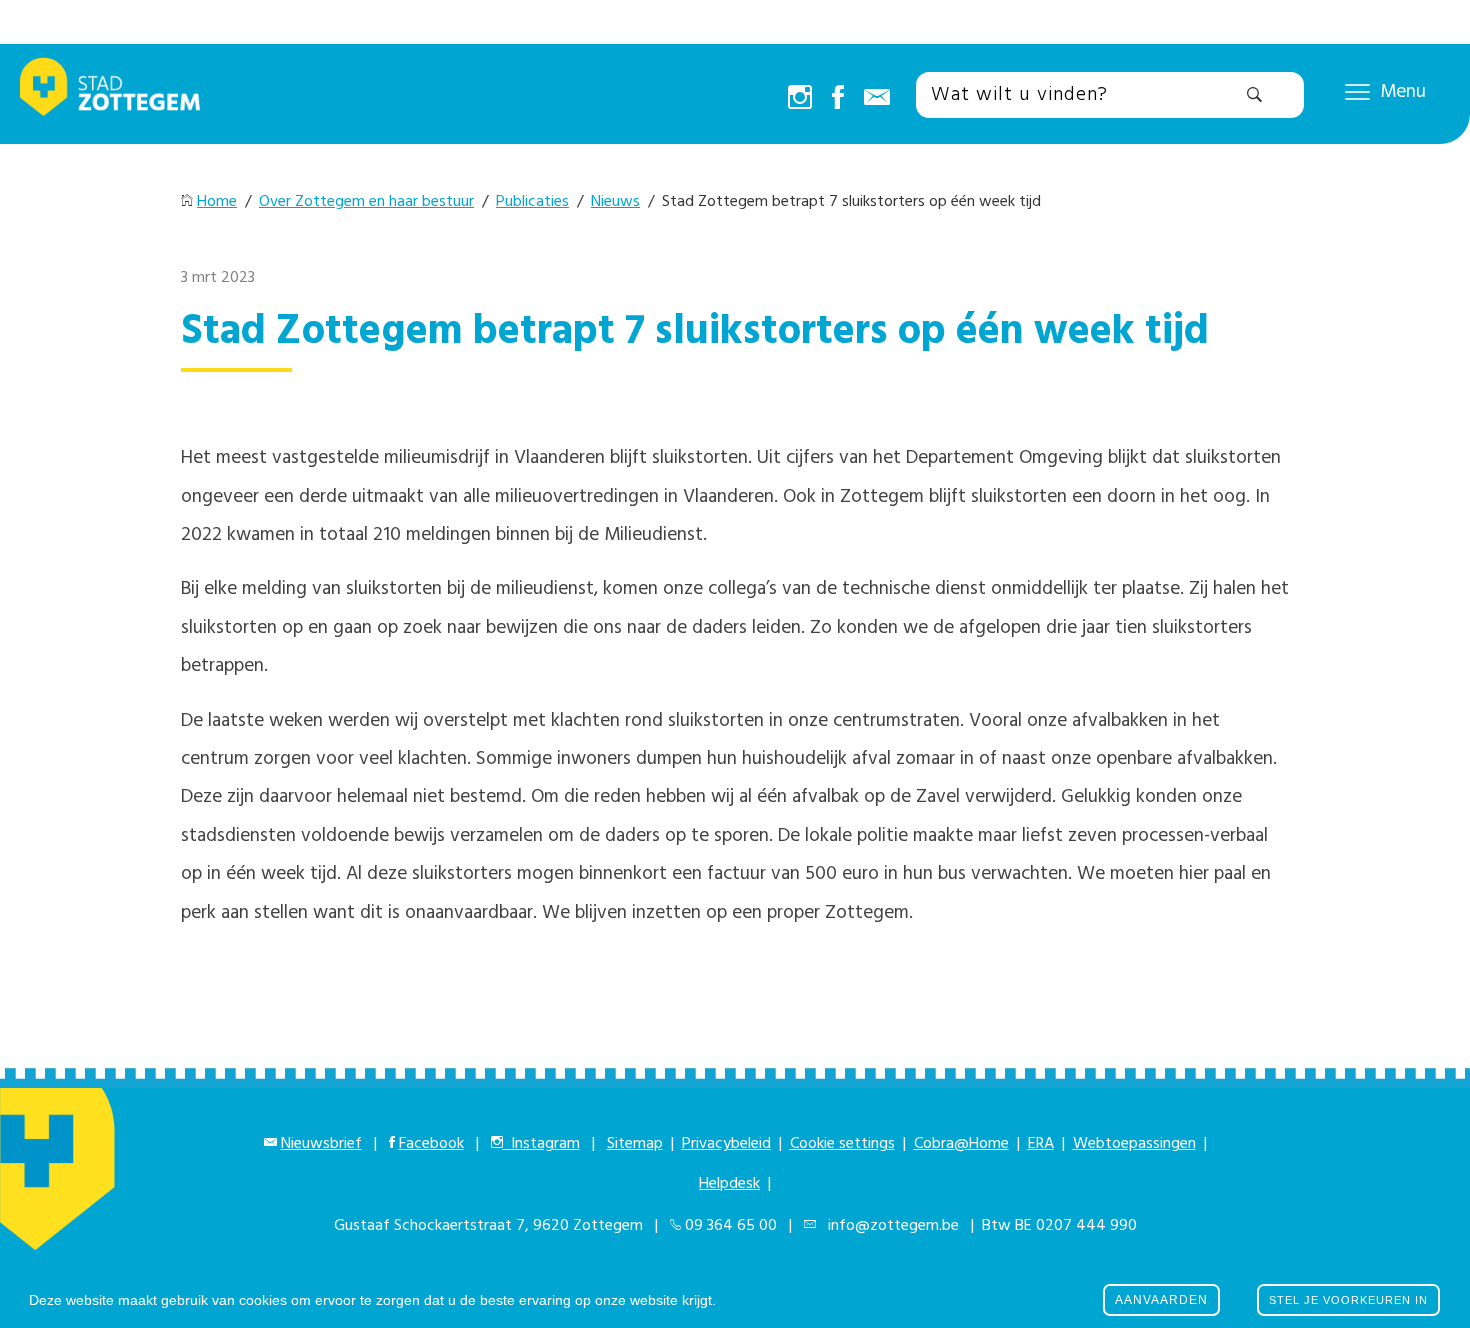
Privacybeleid (726, 1144)
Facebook (431, 1144)
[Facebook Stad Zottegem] (838, 99)
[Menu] (1357, 91)
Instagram (541, 1144)
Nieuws (615, 202)
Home (217, 202)
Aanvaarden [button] (1161, 1300)
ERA (1041, 1144)
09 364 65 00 (731, 1226)
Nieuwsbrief (321, 1144)
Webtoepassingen (1134, 1144)
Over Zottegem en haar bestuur (366, 202)
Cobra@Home (961, 1144)
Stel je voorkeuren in (1348, 1300)
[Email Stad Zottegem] (877, 99)
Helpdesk (729, 1184)
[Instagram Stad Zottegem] (800, 99)
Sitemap (635, 1144)
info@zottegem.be (889, 1226)
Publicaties (532, 202)
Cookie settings (842, 1144)
